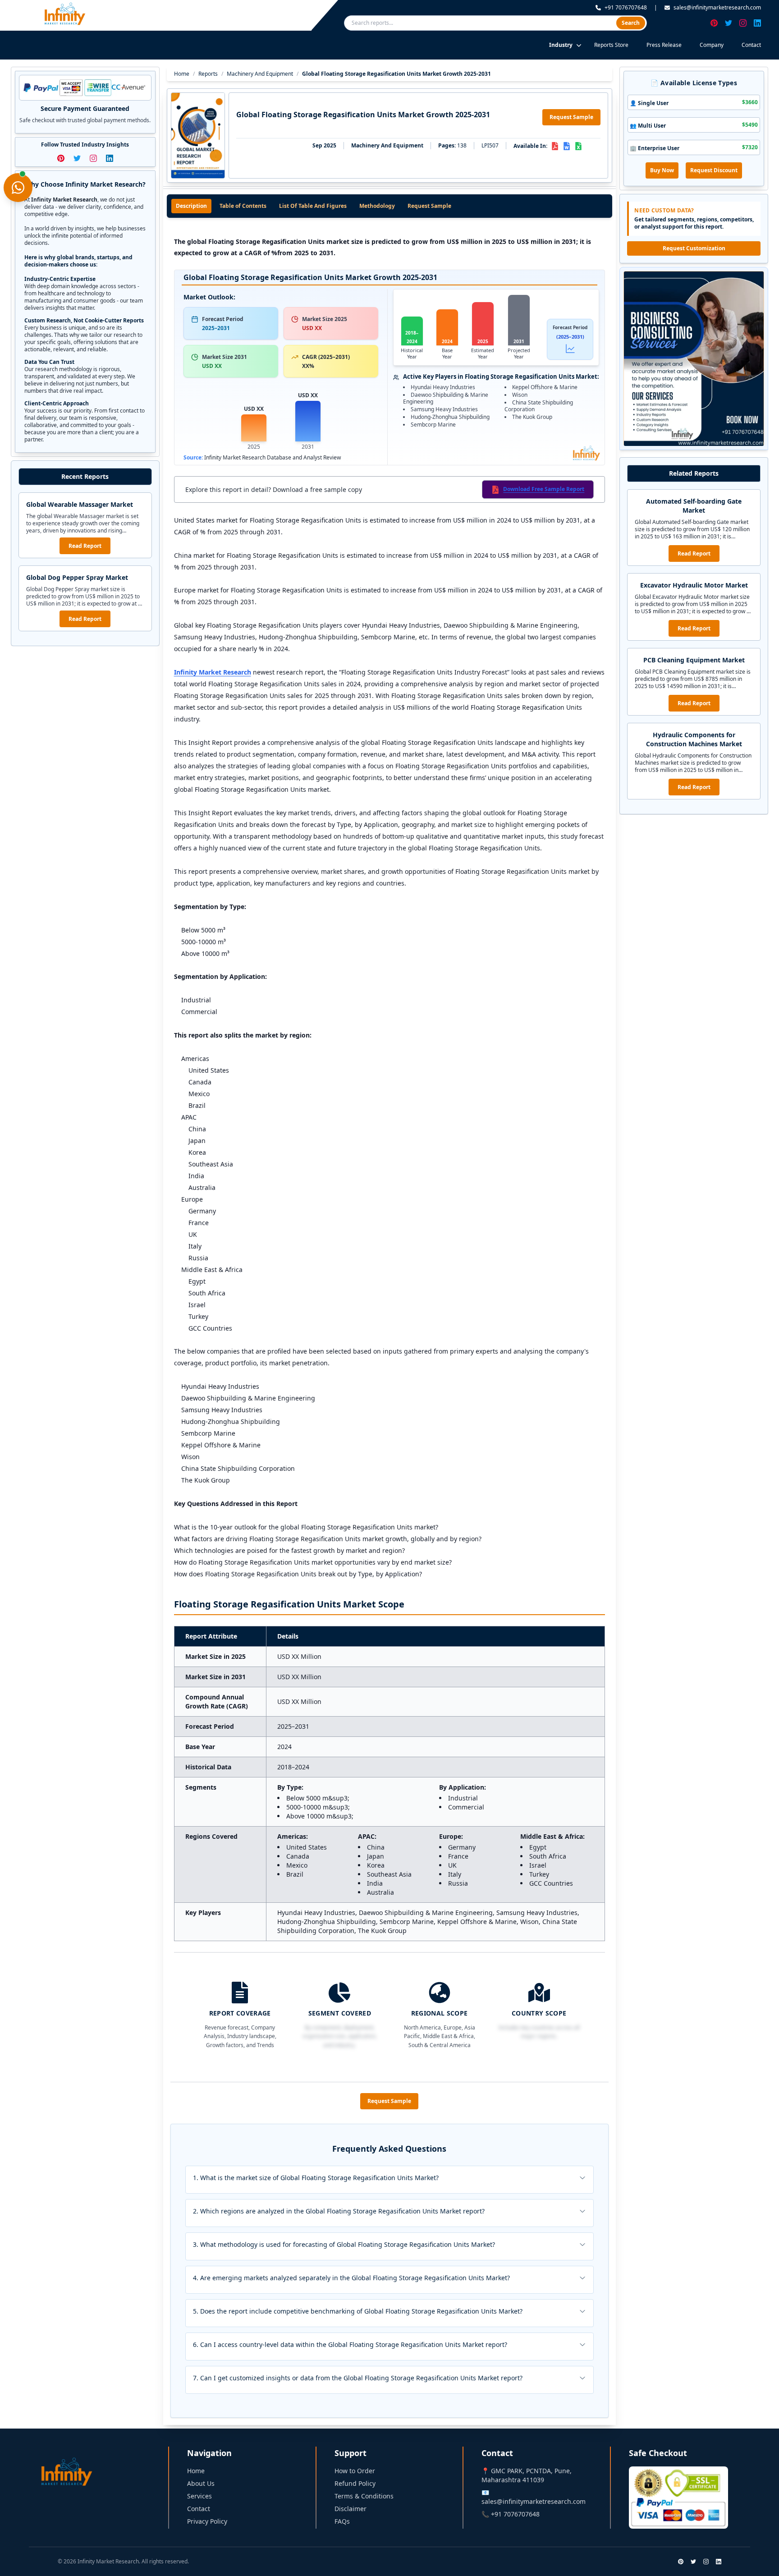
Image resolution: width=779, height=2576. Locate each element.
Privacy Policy (207, 2521)
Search (631, 23)
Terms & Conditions (364, 2496)
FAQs (342, 2521)
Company (712, 45)
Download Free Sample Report (544, 489)
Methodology (377, 206)
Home (182, 74)
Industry (561, 45)
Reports (208, 74)
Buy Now (662, 170)
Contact (751, 45)
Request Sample (571, 117)
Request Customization (694, 248)
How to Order (355, 2471)
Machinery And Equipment (260, 74)
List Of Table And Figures (313, 206)
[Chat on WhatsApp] (18, 188)
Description (191, 206)
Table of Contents (243, 206)
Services (199, 2496)
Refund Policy (355, 2483)
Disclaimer (351, 2509)
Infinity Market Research (213, 672)
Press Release (664, 45)
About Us (201, 2483)
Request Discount (714, 170)
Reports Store (611, 45)
